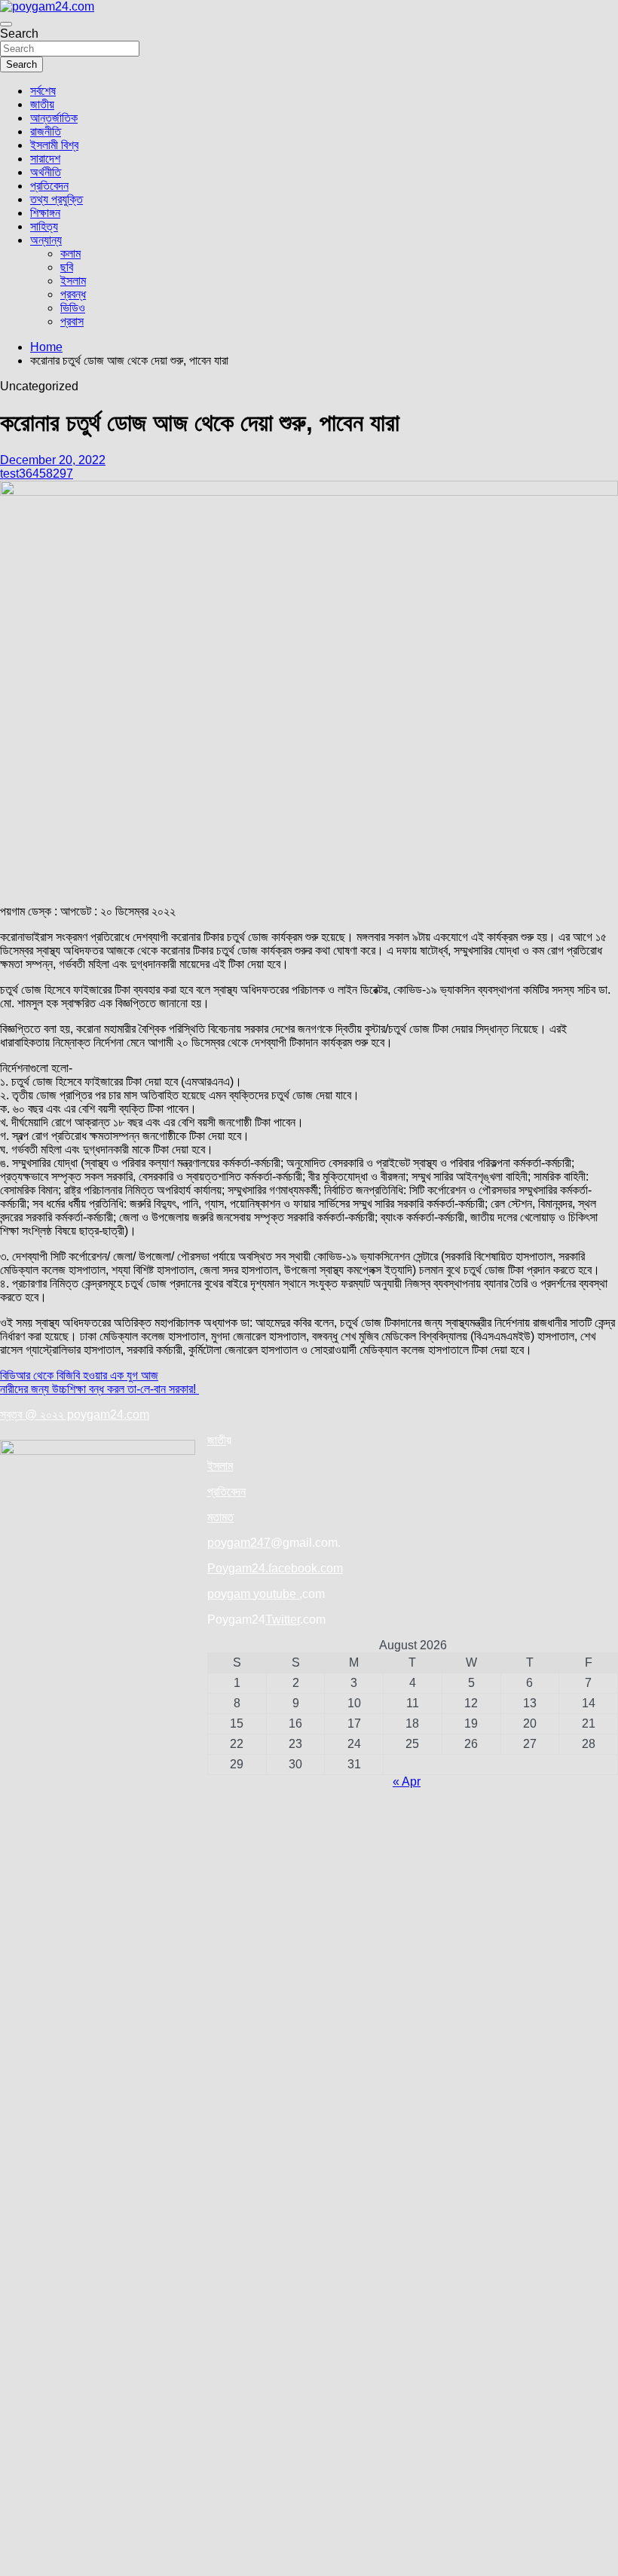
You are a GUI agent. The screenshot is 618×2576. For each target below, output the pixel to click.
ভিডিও (73, 308)
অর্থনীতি (46, 172)
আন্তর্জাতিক (54, 118)
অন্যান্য (46, 240)
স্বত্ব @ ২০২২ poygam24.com (75, 1415)
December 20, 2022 (53, 460)
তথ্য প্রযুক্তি (57, 199)
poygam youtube (253, 1594)
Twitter (283, 1620)
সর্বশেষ (43, 91)
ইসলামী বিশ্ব (54, 145)
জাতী (217, 1440)
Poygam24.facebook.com (275, 1568)
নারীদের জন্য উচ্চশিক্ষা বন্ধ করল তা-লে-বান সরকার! (99, 1389)
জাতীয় (42, 104)
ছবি (67, 267)
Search (19, 34)
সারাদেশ (45, 159)
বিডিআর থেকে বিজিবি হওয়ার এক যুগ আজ (79, 1375)
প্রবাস (72, 321)
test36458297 (37, 474)
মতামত (220, 1517)
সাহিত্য (44, 226)
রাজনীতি (46, 131)
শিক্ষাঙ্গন (45, 213)
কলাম (70, 254)
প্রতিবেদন (49, 186)
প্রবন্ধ (73, 294)
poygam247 (239, 1543)
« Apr (407, 1782)
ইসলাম (73, 281)
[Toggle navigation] (6, 24)
